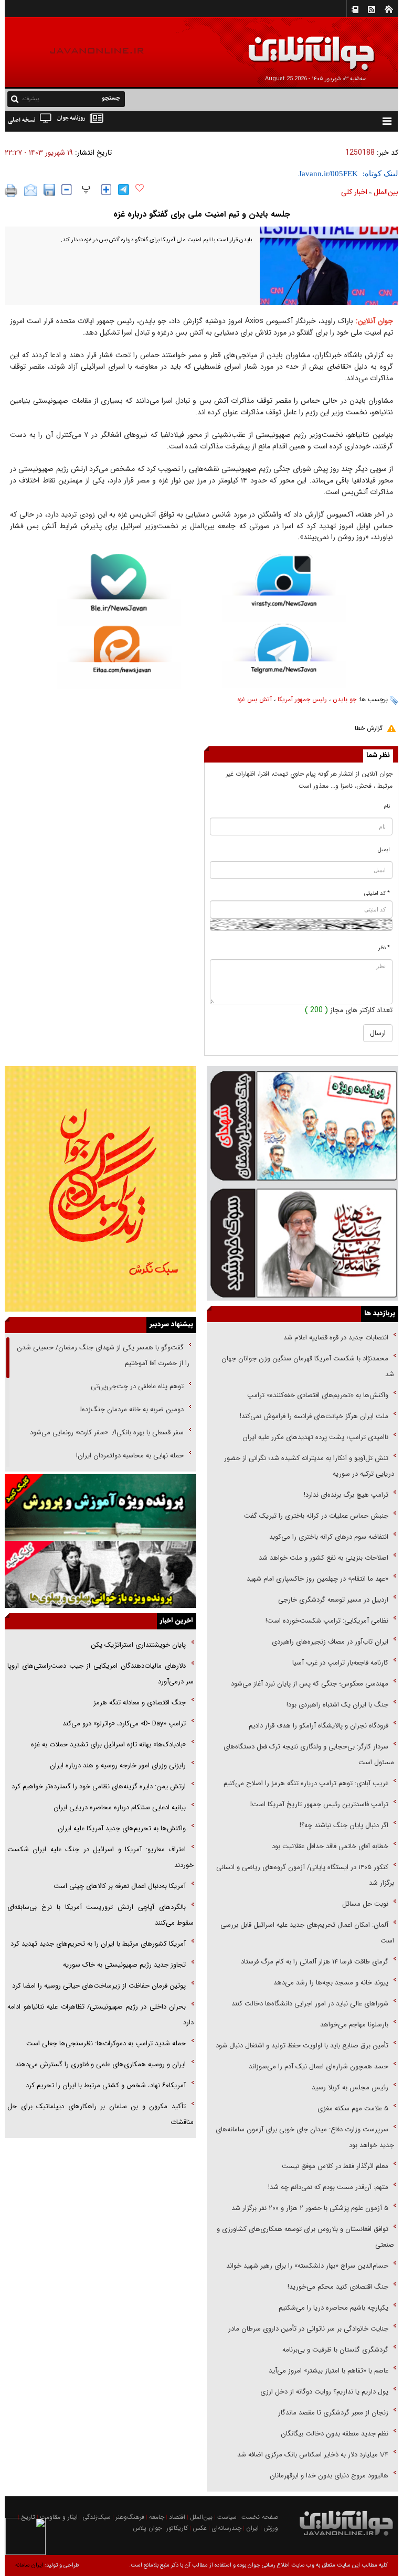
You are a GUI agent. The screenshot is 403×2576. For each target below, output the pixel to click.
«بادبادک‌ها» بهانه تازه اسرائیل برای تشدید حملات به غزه (108, 1745)
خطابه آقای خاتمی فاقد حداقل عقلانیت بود (330, 1846)
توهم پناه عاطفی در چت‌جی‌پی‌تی (137, 1386)
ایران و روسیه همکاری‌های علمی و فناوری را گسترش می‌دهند (100, 2064)
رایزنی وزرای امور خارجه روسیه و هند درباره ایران (118, 1765)
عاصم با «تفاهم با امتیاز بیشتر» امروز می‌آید (327, 2371)
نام (387, 806)
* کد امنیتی (377, 893)
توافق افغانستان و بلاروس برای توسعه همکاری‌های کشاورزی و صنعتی (305, 2237)
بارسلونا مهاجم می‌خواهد (354, 2025)
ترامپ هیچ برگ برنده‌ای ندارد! (346, 1495)
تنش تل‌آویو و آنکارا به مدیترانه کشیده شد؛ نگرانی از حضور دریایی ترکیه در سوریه (309, 1466)
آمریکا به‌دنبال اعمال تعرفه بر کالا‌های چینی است (120, 1886)
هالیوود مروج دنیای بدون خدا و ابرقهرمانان (329, 2476)
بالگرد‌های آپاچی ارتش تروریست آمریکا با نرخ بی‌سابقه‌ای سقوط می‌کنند (100, 1915)
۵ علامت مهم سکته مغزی (353, 2108)
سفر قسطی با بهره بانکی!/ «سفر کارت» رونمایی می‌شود (106, 1432)
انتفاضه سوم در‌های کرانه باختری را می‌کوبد (329, 1537)
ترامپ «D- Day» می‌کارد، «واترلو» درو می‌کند (124, 1724)
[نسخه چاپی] (11, 190)
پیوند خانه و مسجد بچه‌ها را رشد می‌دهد (331, 1983)
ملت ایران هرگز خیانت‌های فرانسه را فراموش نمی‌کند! (314, 1416)
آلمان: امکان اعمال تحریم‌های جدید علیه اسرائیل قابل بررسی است (307, 1933)
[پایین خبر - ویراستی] (284, 588)
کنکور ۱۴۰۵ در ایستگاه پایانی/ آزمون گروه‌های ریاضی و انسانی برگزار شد (305, 1875)
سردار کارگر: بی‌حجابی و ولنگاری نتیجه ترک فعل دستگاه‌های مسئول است (309, 1754)
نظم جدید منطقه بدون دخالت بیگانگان (335, 2434)
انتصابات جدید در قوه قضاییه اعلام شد (336, 1338)
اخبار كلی (354, 192)
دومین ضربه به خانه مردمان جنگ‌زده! (132, 1409)
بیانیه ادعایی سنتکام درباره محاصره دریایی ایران (120, 1807)
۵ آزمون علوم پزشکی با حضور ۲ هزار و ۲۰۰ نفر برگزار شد (310, 2208)
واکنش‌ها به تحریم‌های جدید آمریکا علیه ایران (122, 1828)
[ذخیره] (49, 190)
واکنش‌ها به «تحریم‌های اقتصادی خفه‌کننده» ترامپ (318, 1395)
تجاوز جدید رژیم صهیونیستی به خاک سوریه (124, 1965)
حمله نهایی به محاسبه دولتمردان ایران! (130, 1456)
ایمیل (384, 850)
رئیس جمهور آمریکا (302, 699)
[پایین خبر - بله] (119, 590)
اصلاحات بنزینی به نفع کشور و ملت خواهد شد (324, 1558)
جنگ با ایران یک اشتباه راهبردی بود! (337, 1705)
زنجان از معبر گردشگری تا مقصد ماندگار (333, 2413)
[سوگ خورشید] (303, 1242)
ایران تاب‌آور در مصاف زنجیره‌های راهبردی (330, 1642)
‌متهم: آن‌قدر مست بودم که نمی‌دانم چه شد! (328, 2187)
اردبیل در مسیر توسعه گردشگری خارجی (332, 1600)
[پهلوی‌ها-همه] (100, 1574)
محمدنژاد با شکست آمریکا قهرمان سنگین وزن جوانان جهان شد (308, 1366)
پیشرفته (31, 99)
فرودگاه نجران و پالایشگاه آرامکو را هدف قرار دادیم (319, 1726)
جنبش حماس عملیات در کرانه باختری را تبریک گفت (315, 1516)
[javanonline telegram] (124, 190)
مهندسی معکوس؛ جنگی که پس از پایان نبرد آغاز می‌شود (310, 1684)
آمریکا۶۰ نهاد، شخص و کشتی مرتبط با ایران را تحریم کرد (106, 2085)
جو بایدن (344, 699)
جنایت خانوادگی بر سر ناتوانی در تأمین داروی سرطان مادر (307, 2329)
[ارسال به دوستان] (31, 190)
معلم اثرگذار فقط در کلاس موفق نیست (335, 2166)
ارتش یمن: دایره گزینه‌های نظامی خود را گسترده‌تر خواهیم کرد (99, 1786)
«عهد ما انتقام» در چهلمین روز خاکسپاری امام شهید (317, 1579)
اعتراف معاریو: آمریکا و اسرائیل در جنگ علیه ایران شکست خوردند (100, 1857)
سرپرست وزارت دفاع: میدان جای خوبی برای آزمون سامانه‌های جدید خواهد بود (305, 2137)
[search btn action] (15, 98)
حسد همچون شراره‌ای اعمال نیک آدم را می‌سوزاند (319, 2067)
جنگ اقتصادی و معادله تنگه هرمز (139, 1703)
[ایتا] (119, 657)
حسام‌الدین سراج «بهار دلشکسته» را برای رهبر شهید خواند (306, 2266)
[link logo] (284, 46)
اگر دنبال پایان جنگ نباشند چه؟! (344, 1825)
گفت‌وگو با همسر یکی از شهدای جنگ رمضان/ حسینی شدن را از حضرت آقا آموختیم (103, 1355)
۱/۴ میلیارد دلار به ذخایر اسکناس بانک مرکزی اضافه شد (313, 2455)
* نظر (384, 948)
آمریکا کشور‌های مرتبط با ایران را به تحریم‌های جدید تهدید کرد (98, 1944)
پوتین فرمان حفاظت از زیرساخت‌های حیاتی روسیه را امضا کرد (99, 1986)
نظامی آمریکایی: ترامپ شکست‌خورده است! (327, 1621)
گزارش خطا (369, 728)
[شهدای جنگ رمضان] (303, 1125)
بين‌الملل (386, 192)
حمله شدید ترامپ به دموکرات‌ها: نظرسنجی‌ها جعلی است (106, 2043)
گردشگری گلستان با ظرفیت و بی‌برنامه (335, 2350)
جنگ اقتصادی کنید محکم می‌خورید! (338, 2287)
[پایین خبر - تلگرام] (284, 655)
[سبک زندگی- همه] (100, 1189)
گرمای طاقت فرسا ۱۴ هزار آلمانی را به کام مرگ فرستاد (315, 1962)
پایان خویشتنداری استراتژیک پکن (138, 1645)
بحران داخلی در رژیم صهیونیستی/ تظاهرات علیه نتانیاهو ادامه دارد (100, 2015)
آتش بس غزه (254, 699)
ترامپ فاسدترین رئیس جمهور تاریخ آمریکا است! (319, 1804)
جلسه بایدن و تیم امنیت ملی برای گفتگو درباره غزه (202, 214)
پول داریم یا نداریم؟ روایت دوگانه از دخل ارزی (324, 2392)
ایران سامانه (29, 2565)
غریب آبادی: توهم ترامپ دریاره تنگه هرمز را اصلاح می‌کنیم (306, 1783)
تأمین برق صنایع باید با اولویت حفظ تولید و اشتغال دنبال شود (302, 2046)
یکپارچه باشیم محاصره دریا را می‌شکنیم (333, 2308)
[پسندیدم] (140, 188)
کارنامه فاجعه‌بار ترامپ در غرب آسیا (340, 1663)
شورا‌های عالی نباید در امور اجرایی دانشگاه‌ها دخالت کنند (310, 2004)
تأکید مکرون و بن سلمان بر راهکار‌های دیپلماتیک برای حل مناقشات (100, 2114)
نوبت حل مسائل (365, 1904)
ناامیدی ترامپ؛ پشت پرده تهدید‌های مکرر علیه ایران (315, 1437)
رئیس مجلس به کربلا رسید (350, 2087)
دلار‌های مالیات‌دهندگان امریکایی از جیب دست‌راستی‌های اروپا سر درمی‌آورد (100, 1674)
